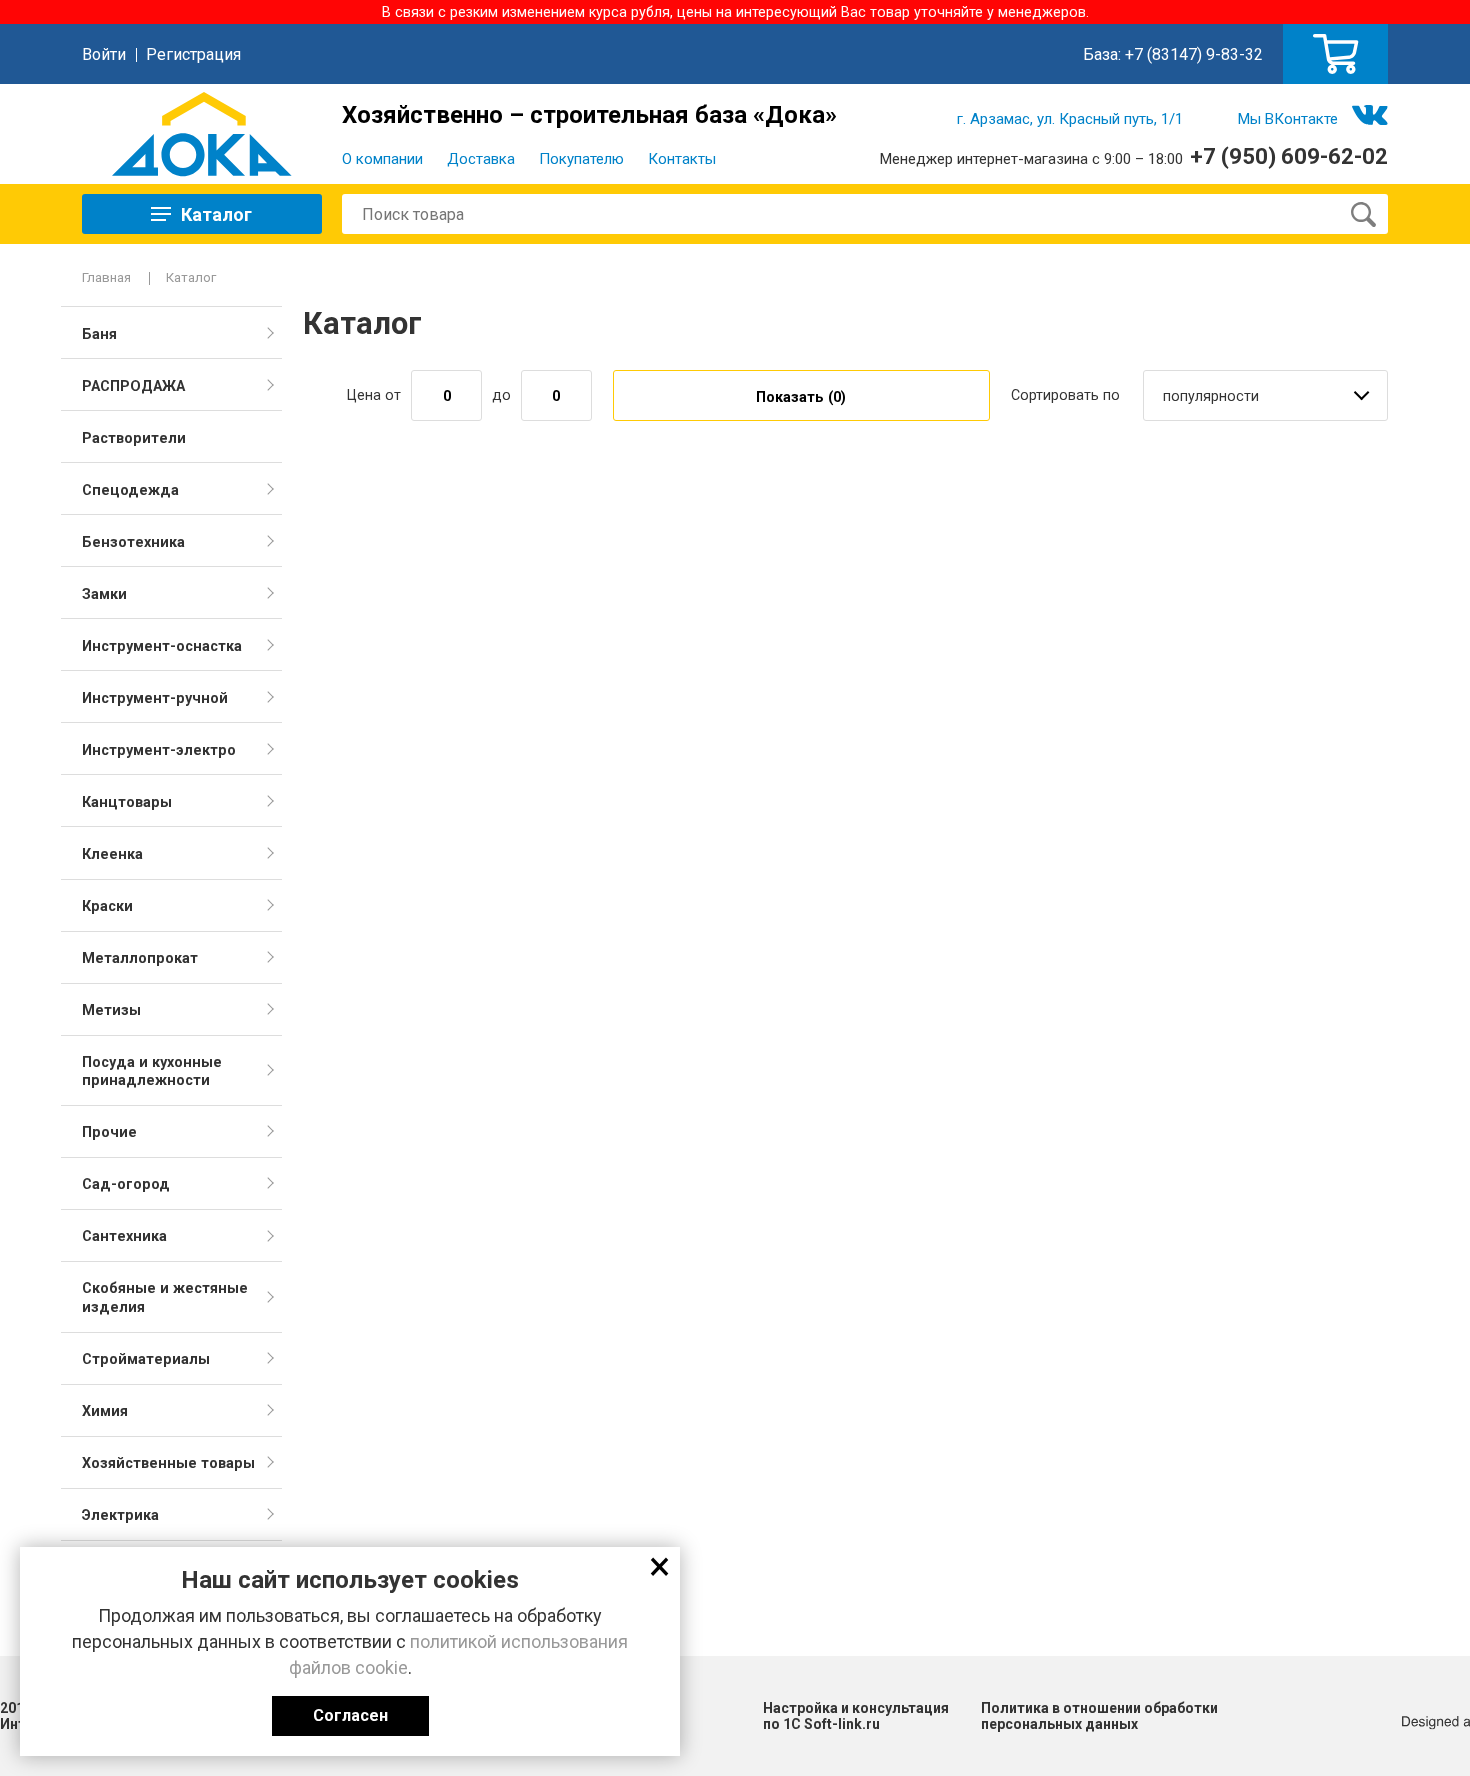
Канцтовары (127, 802)
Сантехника (124, 1236)
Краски (107, 906)
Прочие (109, 1132)
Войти (104, 54)
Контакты (682, 159)
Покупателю (581, 159)
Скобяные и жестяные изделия (165, 1297)
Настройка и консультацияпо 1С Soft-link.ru (856, 1716)
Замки (104, 594)
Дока (202, 134)
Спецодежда (130, 490)
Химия (105, 1411)
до (501, 395)
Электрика (120, 1515)
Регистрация (193, 54)
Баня (99, 334)
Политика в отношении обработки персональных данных (1099, 1716)
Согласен (350, 1715)
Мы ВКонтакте (1288, 119)
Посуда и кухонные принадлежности (152, 1071)
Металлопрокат (140, 958)
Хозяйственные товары (168, 1463)
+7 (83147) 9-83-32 (1194, 54)
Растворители (134, 438)
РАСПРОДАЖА (133, 386)
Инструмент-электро (159, 750)
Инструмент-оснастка (162, 646)
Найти (1363, 214)
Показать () (801, 397)
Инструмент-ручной (155, 698)
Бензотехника (133, 542)
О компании (382, 159)
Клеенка (112, 854)
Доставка (481, 159)
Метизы (111, 1010)
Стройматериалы (146, 1359)
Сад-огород (126, 1184)
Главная (106, 277)
